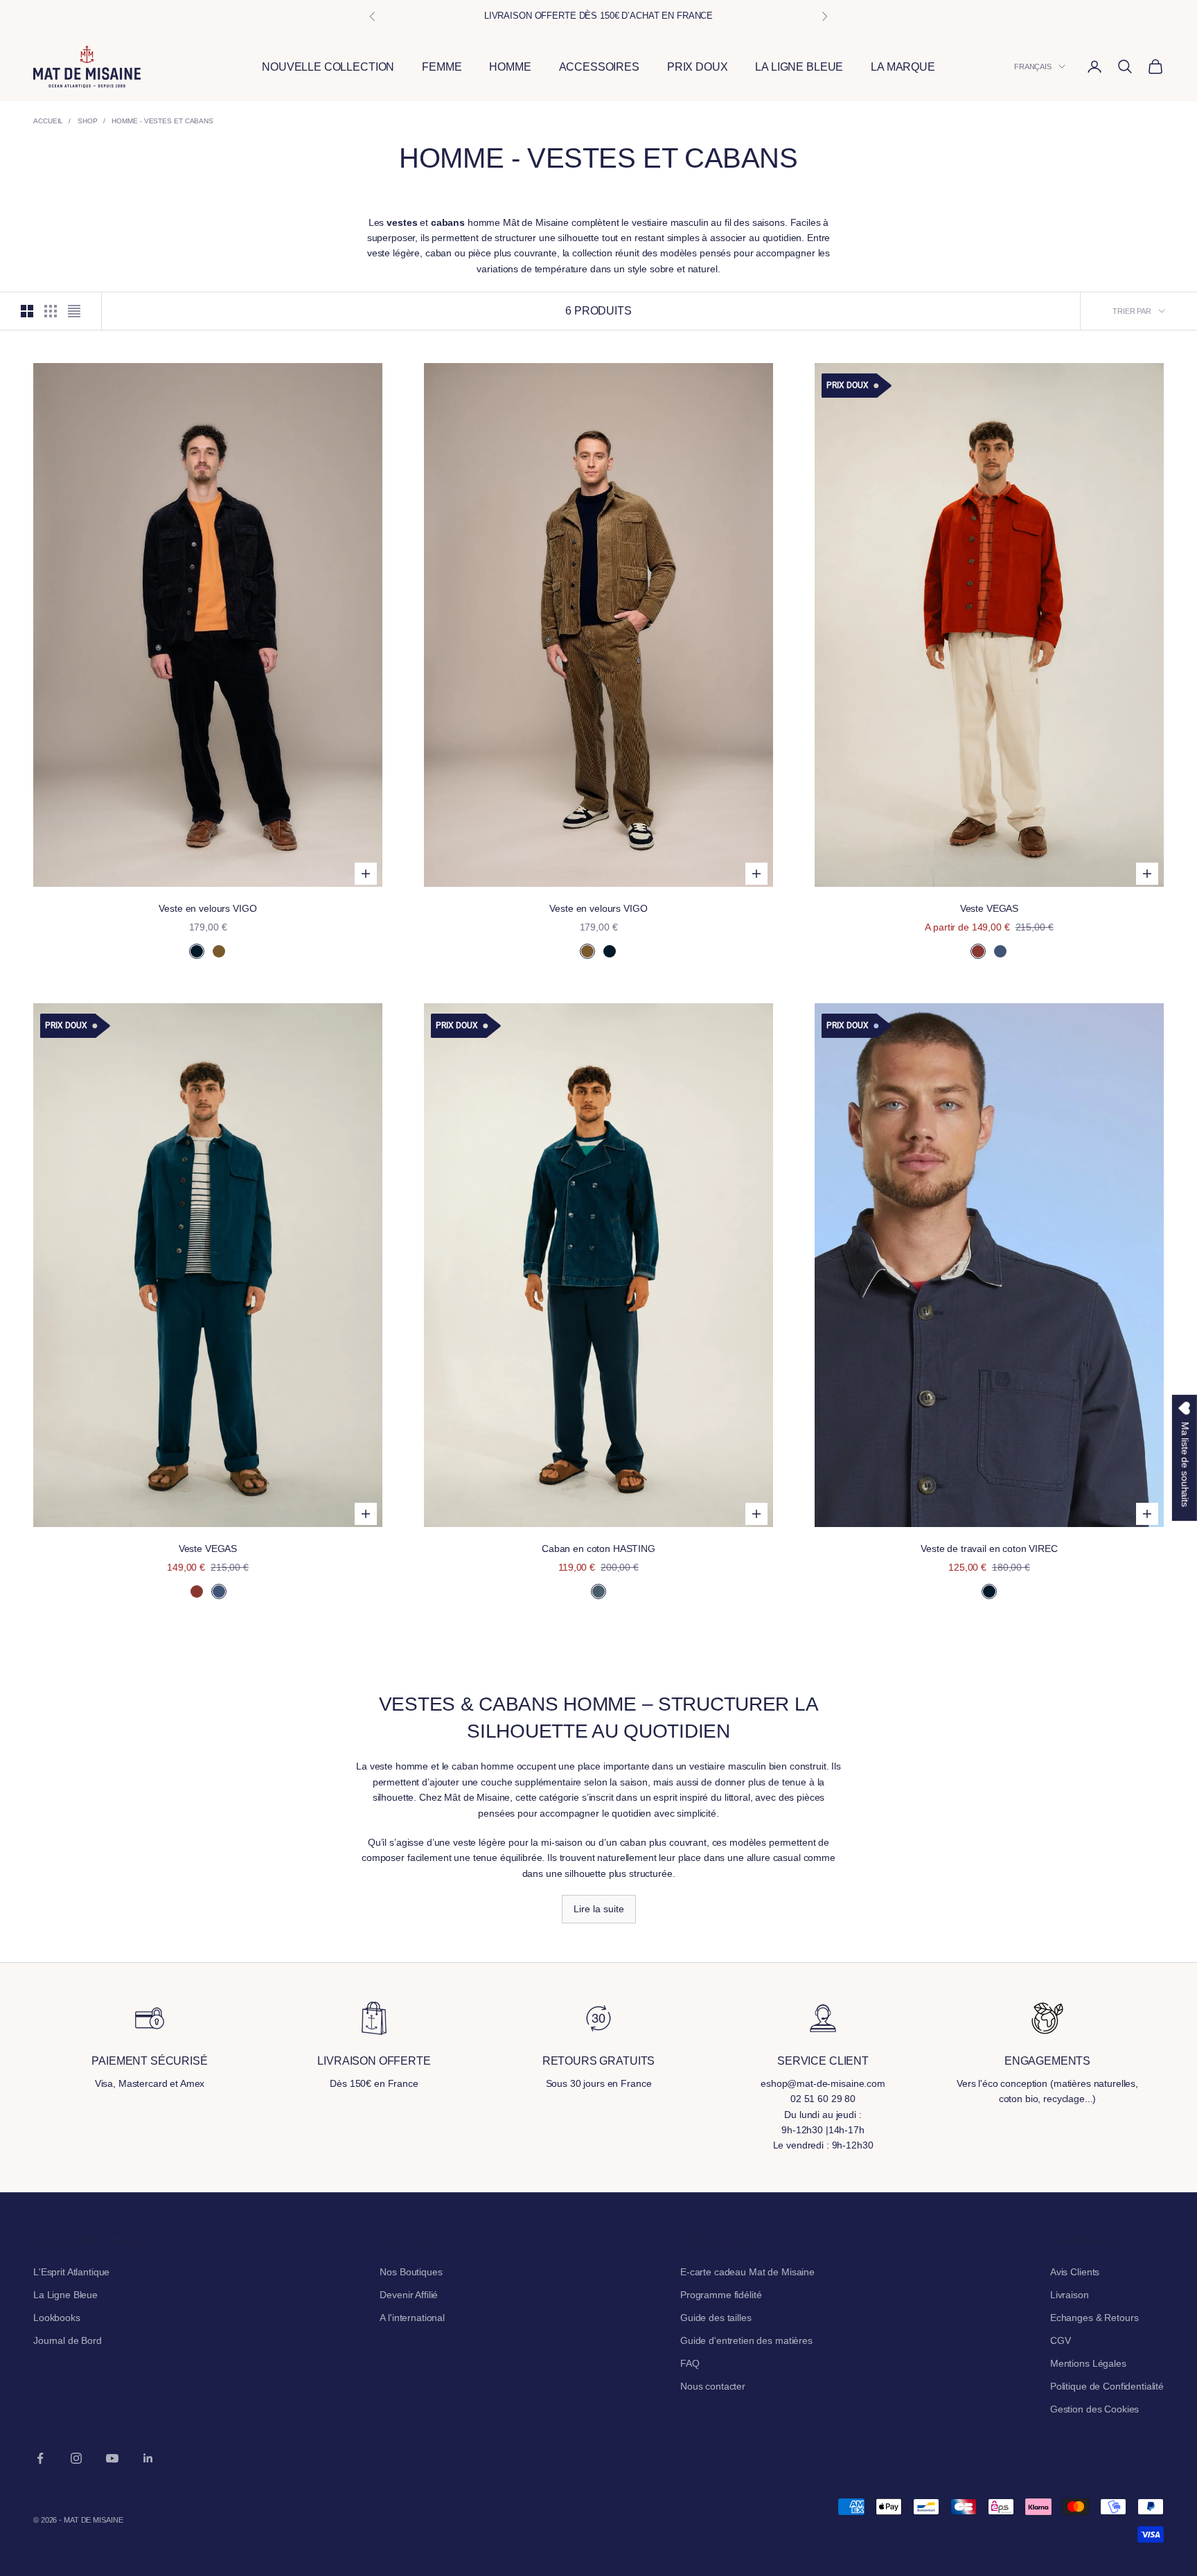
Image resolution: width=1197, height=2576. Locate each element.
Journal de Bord (68, 2340)
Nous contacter (713, 2386)
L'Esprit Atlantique (71, 2272)
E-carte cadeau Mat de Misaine (747, 2272)
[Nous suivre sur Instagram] (76, 2458)
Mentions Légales (1088, 2363)
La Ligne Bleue (65, 2295)
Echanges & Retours (1094, 2318)
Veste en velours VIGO (207, 908)
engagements (1047, 2061)
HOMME (510, 67)
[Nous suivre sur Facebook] (40, 2458)
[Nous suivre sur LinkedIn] (148, 2458)
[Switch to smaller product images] (51, 311)
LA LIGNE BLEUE (799, 67)
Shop (88, 121)
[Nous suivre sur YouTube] (112, 2458)
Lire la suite (599, 1909)
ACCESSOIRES (599, 67)
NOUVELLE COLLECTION (328, 67)
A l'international (412, 2318)
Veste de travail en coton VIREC (989, 1549)
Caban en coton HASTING (598, 1549)
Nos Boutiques (411, 2272)
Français (1033, 67)
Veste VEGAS (989, 908)
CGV (1061, 2340)
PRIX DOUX (698, 67)
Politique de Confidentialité (1107, 2386)
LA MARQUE (903, 67)
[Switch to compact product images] (74, 311)
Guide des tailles (716, 2318)
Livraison (1070, 2295)
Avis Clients (1075, 2272)
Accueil (48, 121)
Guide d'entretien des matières (746, 2340)
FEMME (442, 67)
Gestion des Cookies (1094, 2409)
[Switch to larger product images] (27, 311)
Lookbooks (57, 2318)
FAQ (690, 2363)
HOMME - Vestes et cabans (162, 121)
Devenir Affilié (409, 2295)
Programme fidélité (721, 2295)
